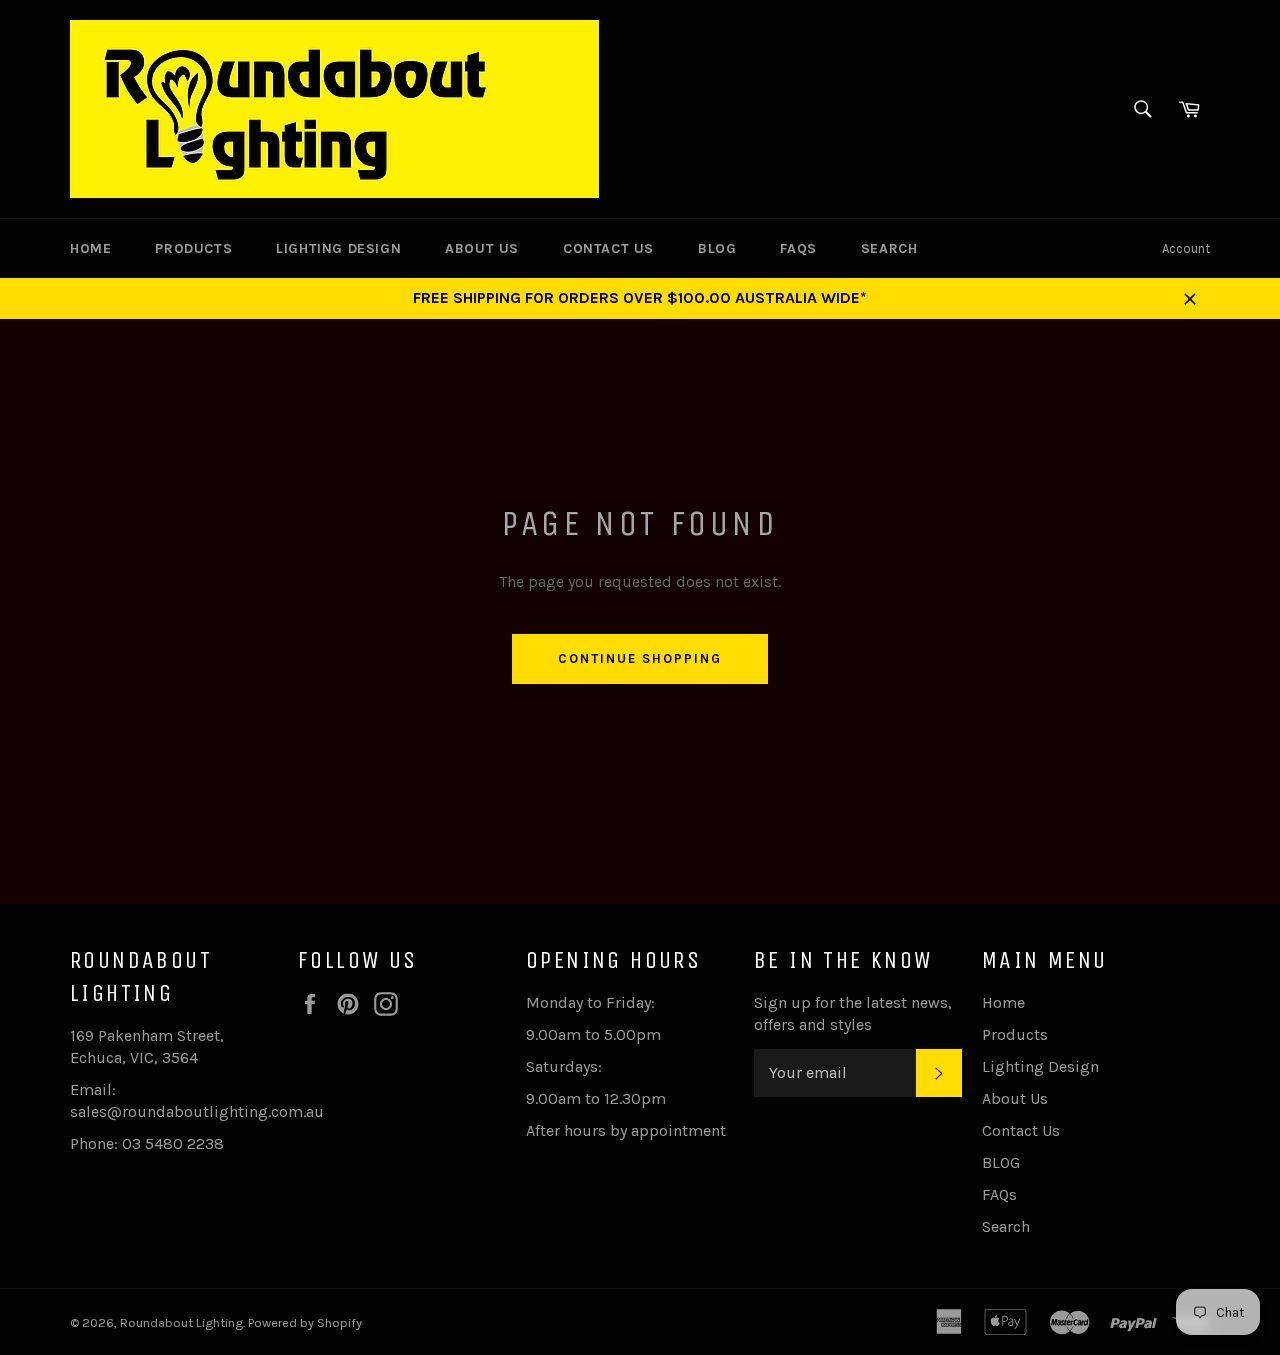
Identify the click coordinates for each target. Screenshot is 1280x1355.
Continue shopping (639, 658)
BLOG (717, 248)
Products (193, 248)
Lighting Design (338, 248)
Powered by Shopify (305, 1322)
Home (90, 248)
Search (889, 248)
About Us (482, 248)
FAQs (798, 248)
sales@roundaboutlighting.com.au (197, 1111)
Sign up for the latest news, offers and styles (853, 1013)
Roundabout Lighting (181, 1322)
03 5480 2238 (173, 1143)
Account (1186, 248)
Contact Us (608, 248)
